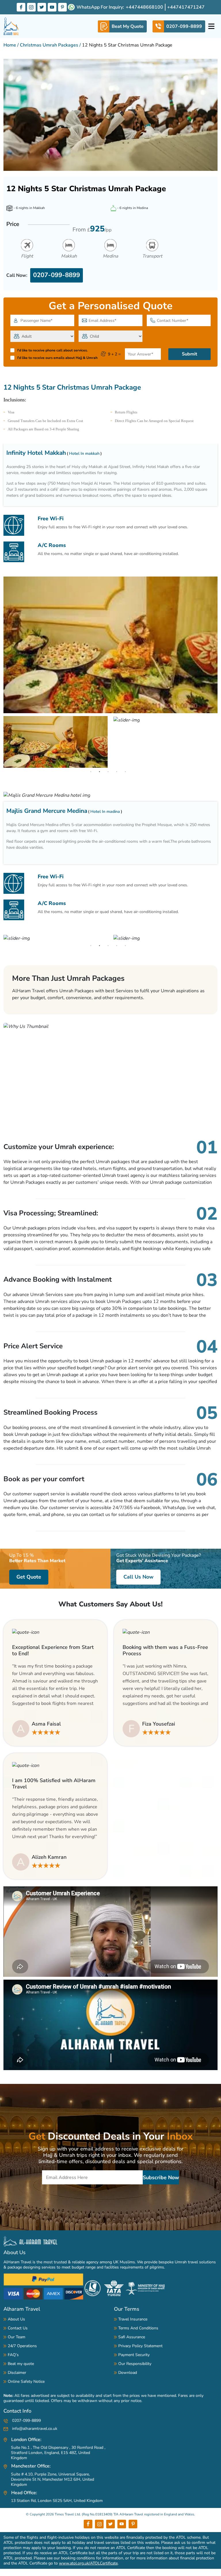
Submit (189, 354)
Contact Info (17, 2411)
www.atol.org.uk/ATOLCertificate (88, 2563)
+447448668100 (144, 7)
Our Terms (127, 2309)
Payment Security (134, 2355)
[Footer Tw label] (110, 2524)
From (92, 229)
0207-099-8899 (57, 275)
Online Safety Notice (26, 2381)
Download (128, 2373)
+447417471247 (186, 7)
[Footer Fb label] (88, 2524)
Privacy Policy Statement (140, 2346)
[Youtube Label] (52, 7)
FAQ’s (13, 2355)
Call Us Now (138, 1577)
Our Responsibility (135, 2364)
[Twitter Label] (42, 7)
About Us (15, 2252)
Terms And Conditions (138, 2328)
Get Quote (29, 1577)
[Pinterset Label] (62, 7)
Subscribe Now (161, 2177)
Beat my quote (21, 2364)
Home (10, 45)
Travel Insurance (133, 2319)
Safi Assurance (132, 2337)
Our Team (17, 2337)
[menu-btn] (211, 26)
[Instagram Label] (31, 7)
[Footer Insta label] (99, 2524)
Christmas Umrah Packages (49, 45)
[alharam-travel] (11, 26)
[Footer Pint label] (133, 2524)
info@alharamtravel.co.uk (34, 2429)
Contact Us (18, 2328)
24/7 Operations (22, 2346)
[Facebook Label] (21, 7)
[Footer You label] (122, 2524)
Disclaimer (17, 2373)
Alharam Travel (22, 2309)
